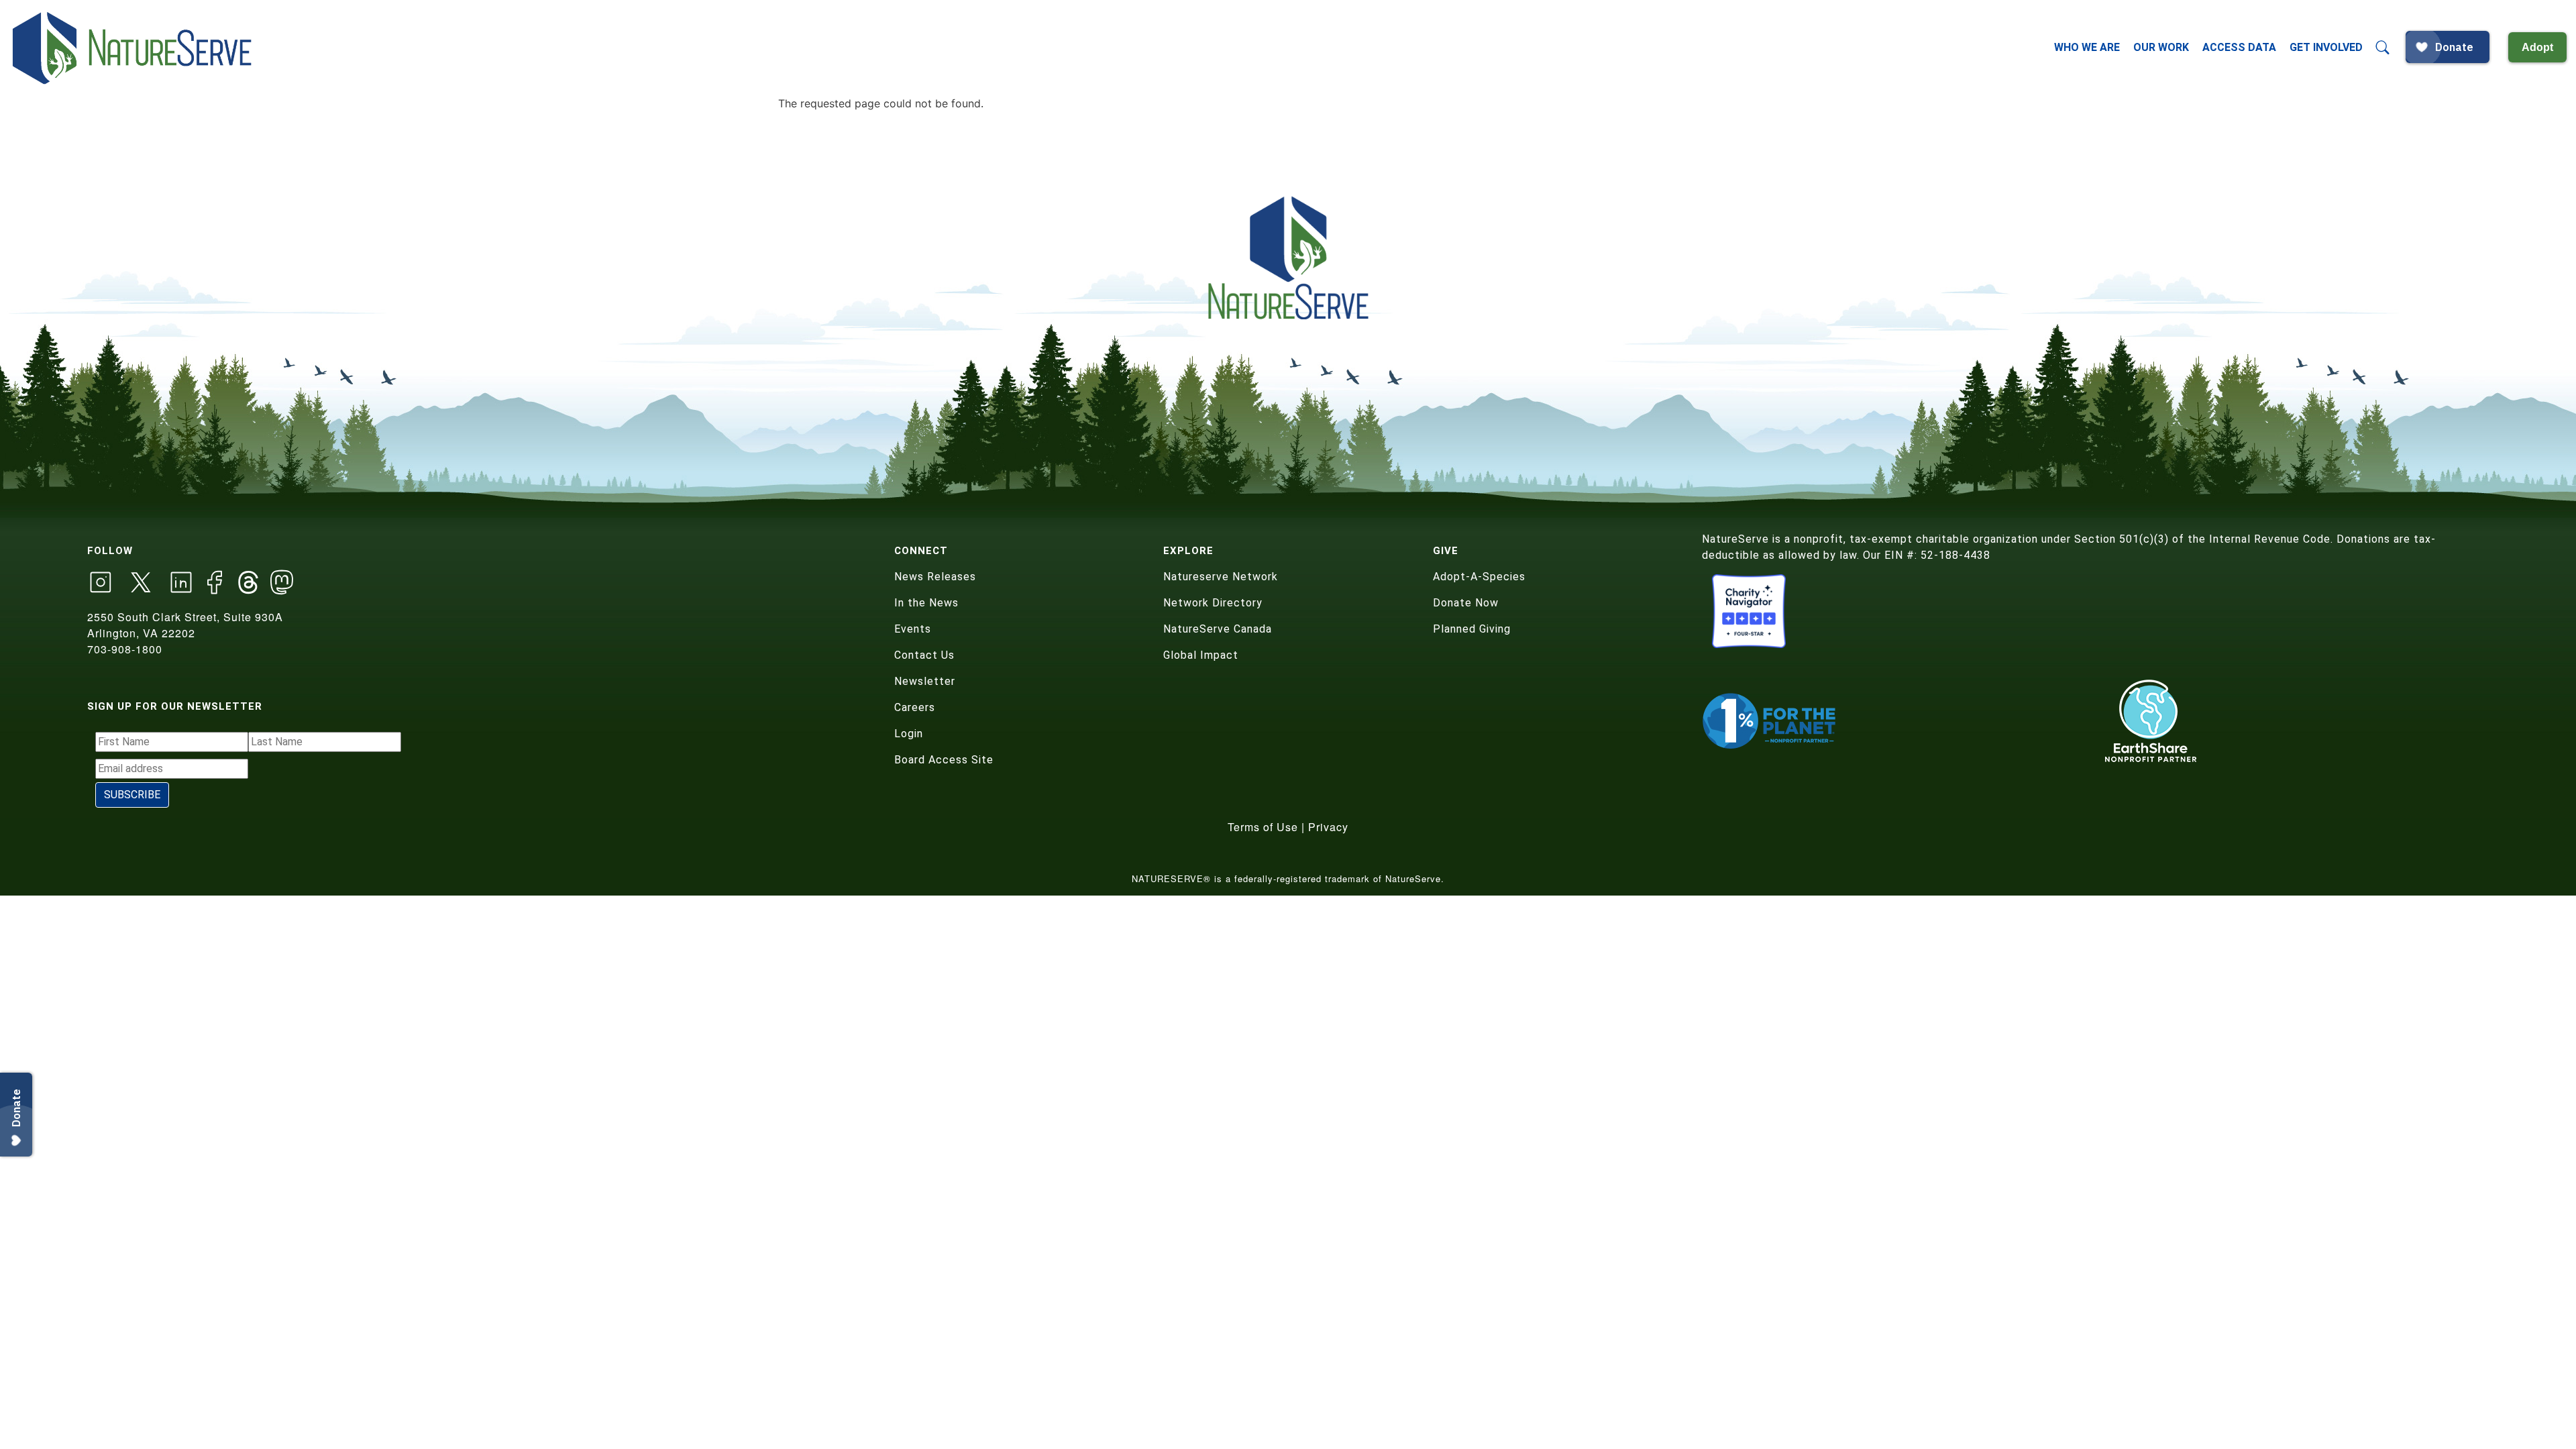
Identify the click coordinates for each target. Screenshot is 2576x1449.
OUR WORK (2161, 47)
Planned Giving (1472, 629)
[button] (2383, 48)
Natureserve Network (1221, 577)
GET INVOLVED (2326, 47)
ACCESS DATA (2239, 47)
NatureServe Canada (1218, 629)
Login (909, 734)
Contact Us (924, 655)
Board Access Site (944, 760)
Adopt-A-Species (1479, 577)
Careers (915, 707)
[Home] (133, 48)
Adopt (2537, 47)
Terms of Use (1263, 827)
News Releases (935, 577)
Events (913, 629)
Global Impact (1201, 655)
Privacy (1328, 827)
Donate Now (1466, 603)
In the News (926, 603)
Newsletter (925, 681)
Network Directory (1213, 603)
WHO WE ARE (2087, 47)
